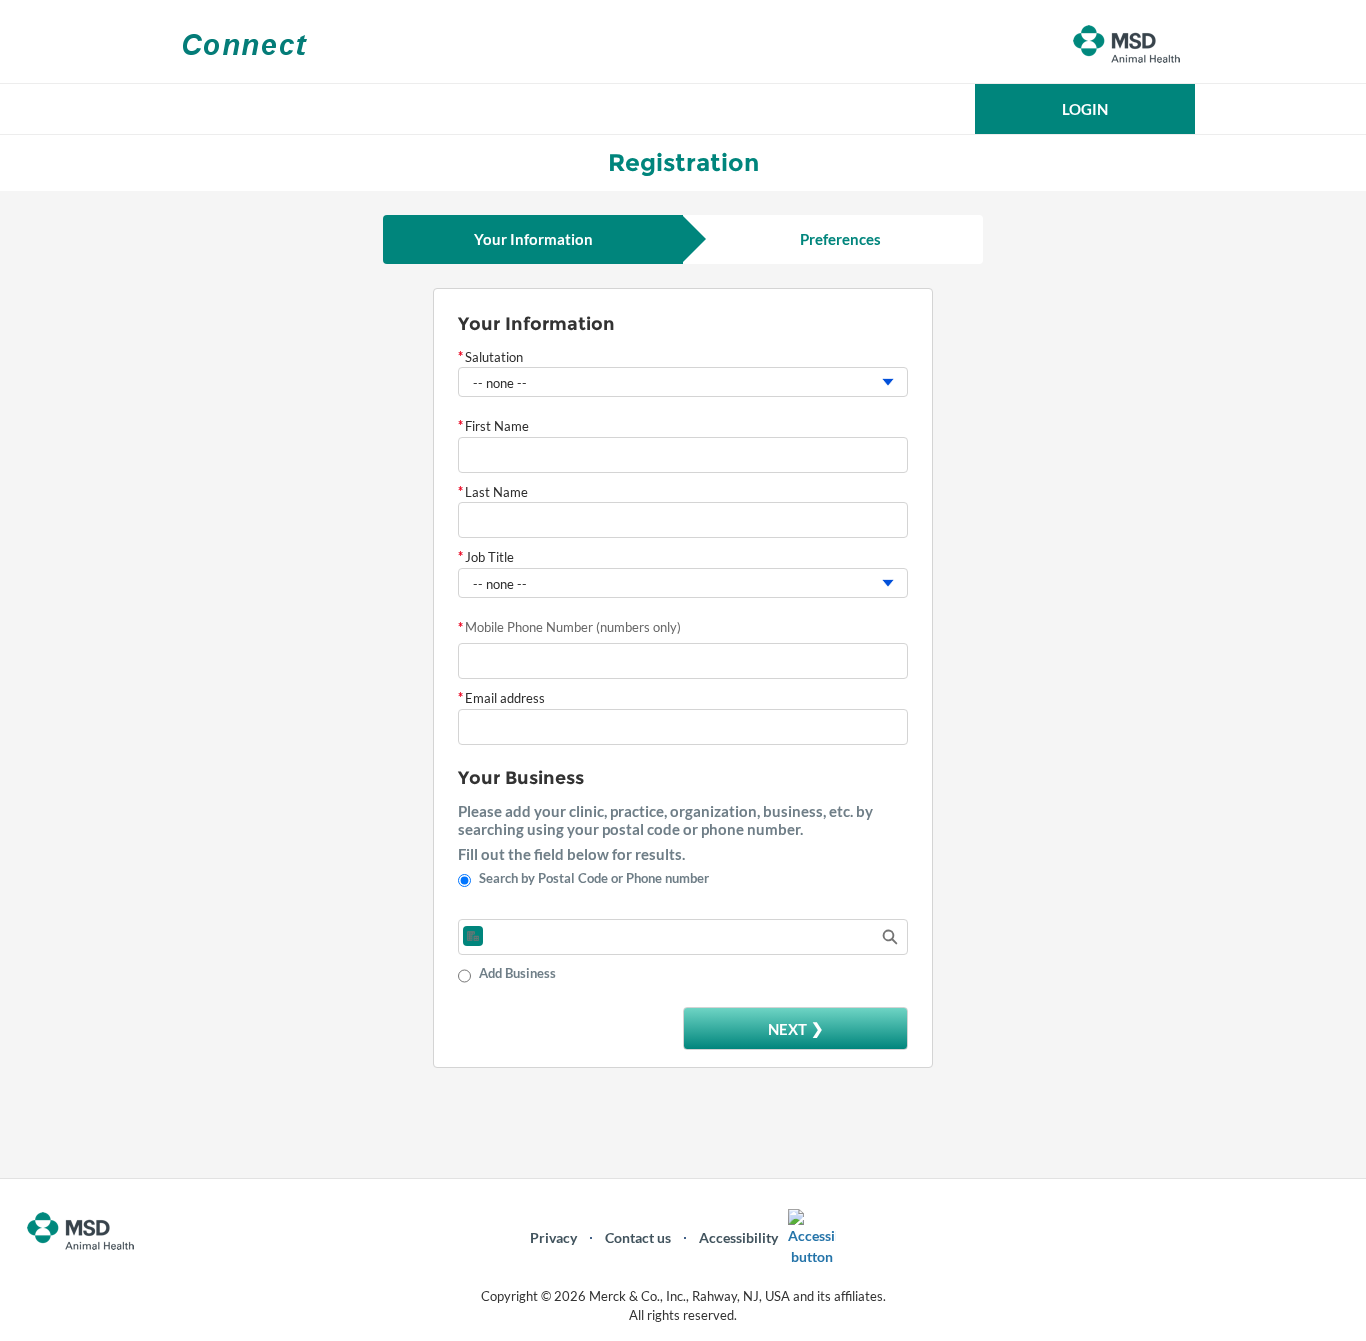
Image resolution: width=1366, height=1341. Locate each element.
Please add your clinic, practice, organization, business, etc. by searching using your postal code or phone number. (665, 820)
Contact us (638, 1237)
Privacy (553, 1237)
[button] (1085, 109)
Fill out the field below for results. (571, 854)
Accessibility (738, 1237)
